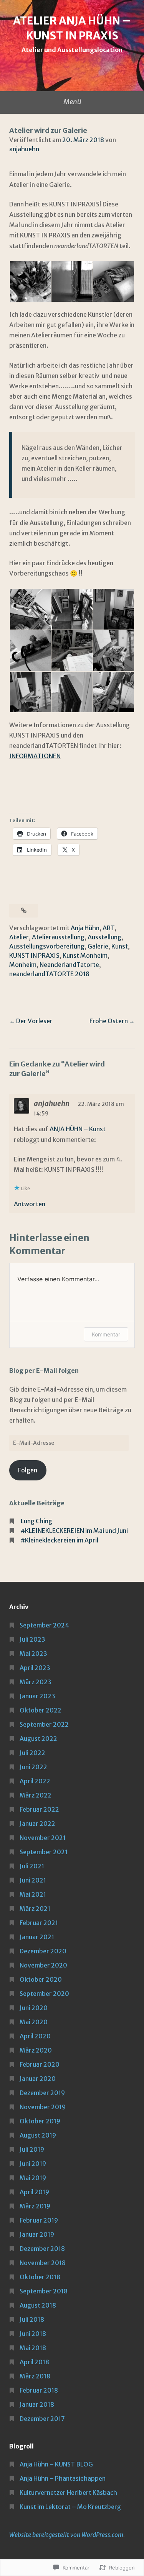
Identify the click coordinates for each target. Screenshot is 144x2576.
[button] (30, 282)
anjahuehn (24, 149)
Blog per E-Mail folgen (44, 1371)
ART (108, 928)
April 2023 (35, 1668)
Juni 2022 (33, 1767)
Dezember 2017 (42, 2419)
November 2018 (43, 2263)
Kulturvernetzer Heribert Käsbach (68, 2493)
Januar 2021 (37, 1937)
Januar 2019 (37, 2234)
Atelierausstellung (58, 937)
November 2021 (43, 1838)
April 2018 (34, 2362)
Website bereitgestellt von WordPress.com (66, 2535)
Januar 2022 (37, 1824)
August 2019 (38, 2135)
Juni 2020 (34, 2008)
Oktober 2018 (40, 2277)
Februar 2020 (40, 2064)
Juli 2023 (32, 1639)
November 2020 (43, 1965)
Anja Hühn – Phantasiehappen (63, 2478)
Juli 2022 (32, 1753)
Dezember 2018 (42, 2249)
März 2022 (36, 1795)
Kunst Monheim (85, 955)
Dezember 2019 (42, 2093)
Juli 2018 (32, 2319)
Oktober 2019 (40, 2121)
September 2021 (44, 1852)
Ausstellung (104, 937)
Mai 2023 (33, 1654)
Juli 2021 (32, 1866)
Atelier (19, 937)
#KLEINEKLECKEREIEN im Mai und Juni (74, 1531)
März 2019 (35, 2206)
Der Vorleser (34, 1021)
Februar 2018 (39, 2390)
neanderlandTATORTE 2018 (49, 974)
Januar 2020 (38, 2079)
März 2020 (36, 2050)
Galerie (98, 946)
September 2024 (44, 1625)
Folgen (28, 1470)
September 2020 (44, 1994)
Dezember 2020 (43, 1951)
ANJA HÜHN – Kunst (78, 1129)
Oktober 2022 (41, 1710)
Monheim (23, 965)
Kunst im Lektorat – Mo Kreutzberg (70, 2507)
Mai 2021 (33, 1894)
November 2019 (43, 2107)
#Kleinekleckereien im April (60, 1540)
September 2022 (44, 1724)
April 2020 (35, 2036)
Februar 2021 (39, 1923)
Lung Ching (36, 1521)
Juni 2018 (33, 2334)
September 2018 (44, 2291)
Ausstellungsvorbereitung (47, 946)
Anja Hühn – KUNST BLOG (56, 2464)
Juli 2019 (32, 2149)
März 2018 (35, 2376)
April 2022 (35, 1781)
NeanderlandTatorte (69, 965)
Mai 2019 (33, 2178)
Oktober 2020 (41, 1979)
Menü (72, 102)
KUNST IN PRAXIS (34, 955)
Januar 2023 (37, 1696)
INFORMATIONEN (35, 756)
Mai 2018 (33, 2348)
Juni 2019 (33, 2164)
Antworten (30, 1204)
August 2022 (38, 1739)
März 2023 (36, 1682)
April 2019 (34, 2192)
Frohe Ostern (109, 1021)
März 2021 (35, 1909)
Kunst (120, 946)
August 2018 (38, 2305)
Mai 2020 (34, 2022)
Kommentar (106, 1334)
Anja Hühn (85, 928)
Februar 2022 (39, 1809)
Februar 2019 (39, 2220)
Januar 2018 (37, 2404)
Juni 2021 (33, 1880)
